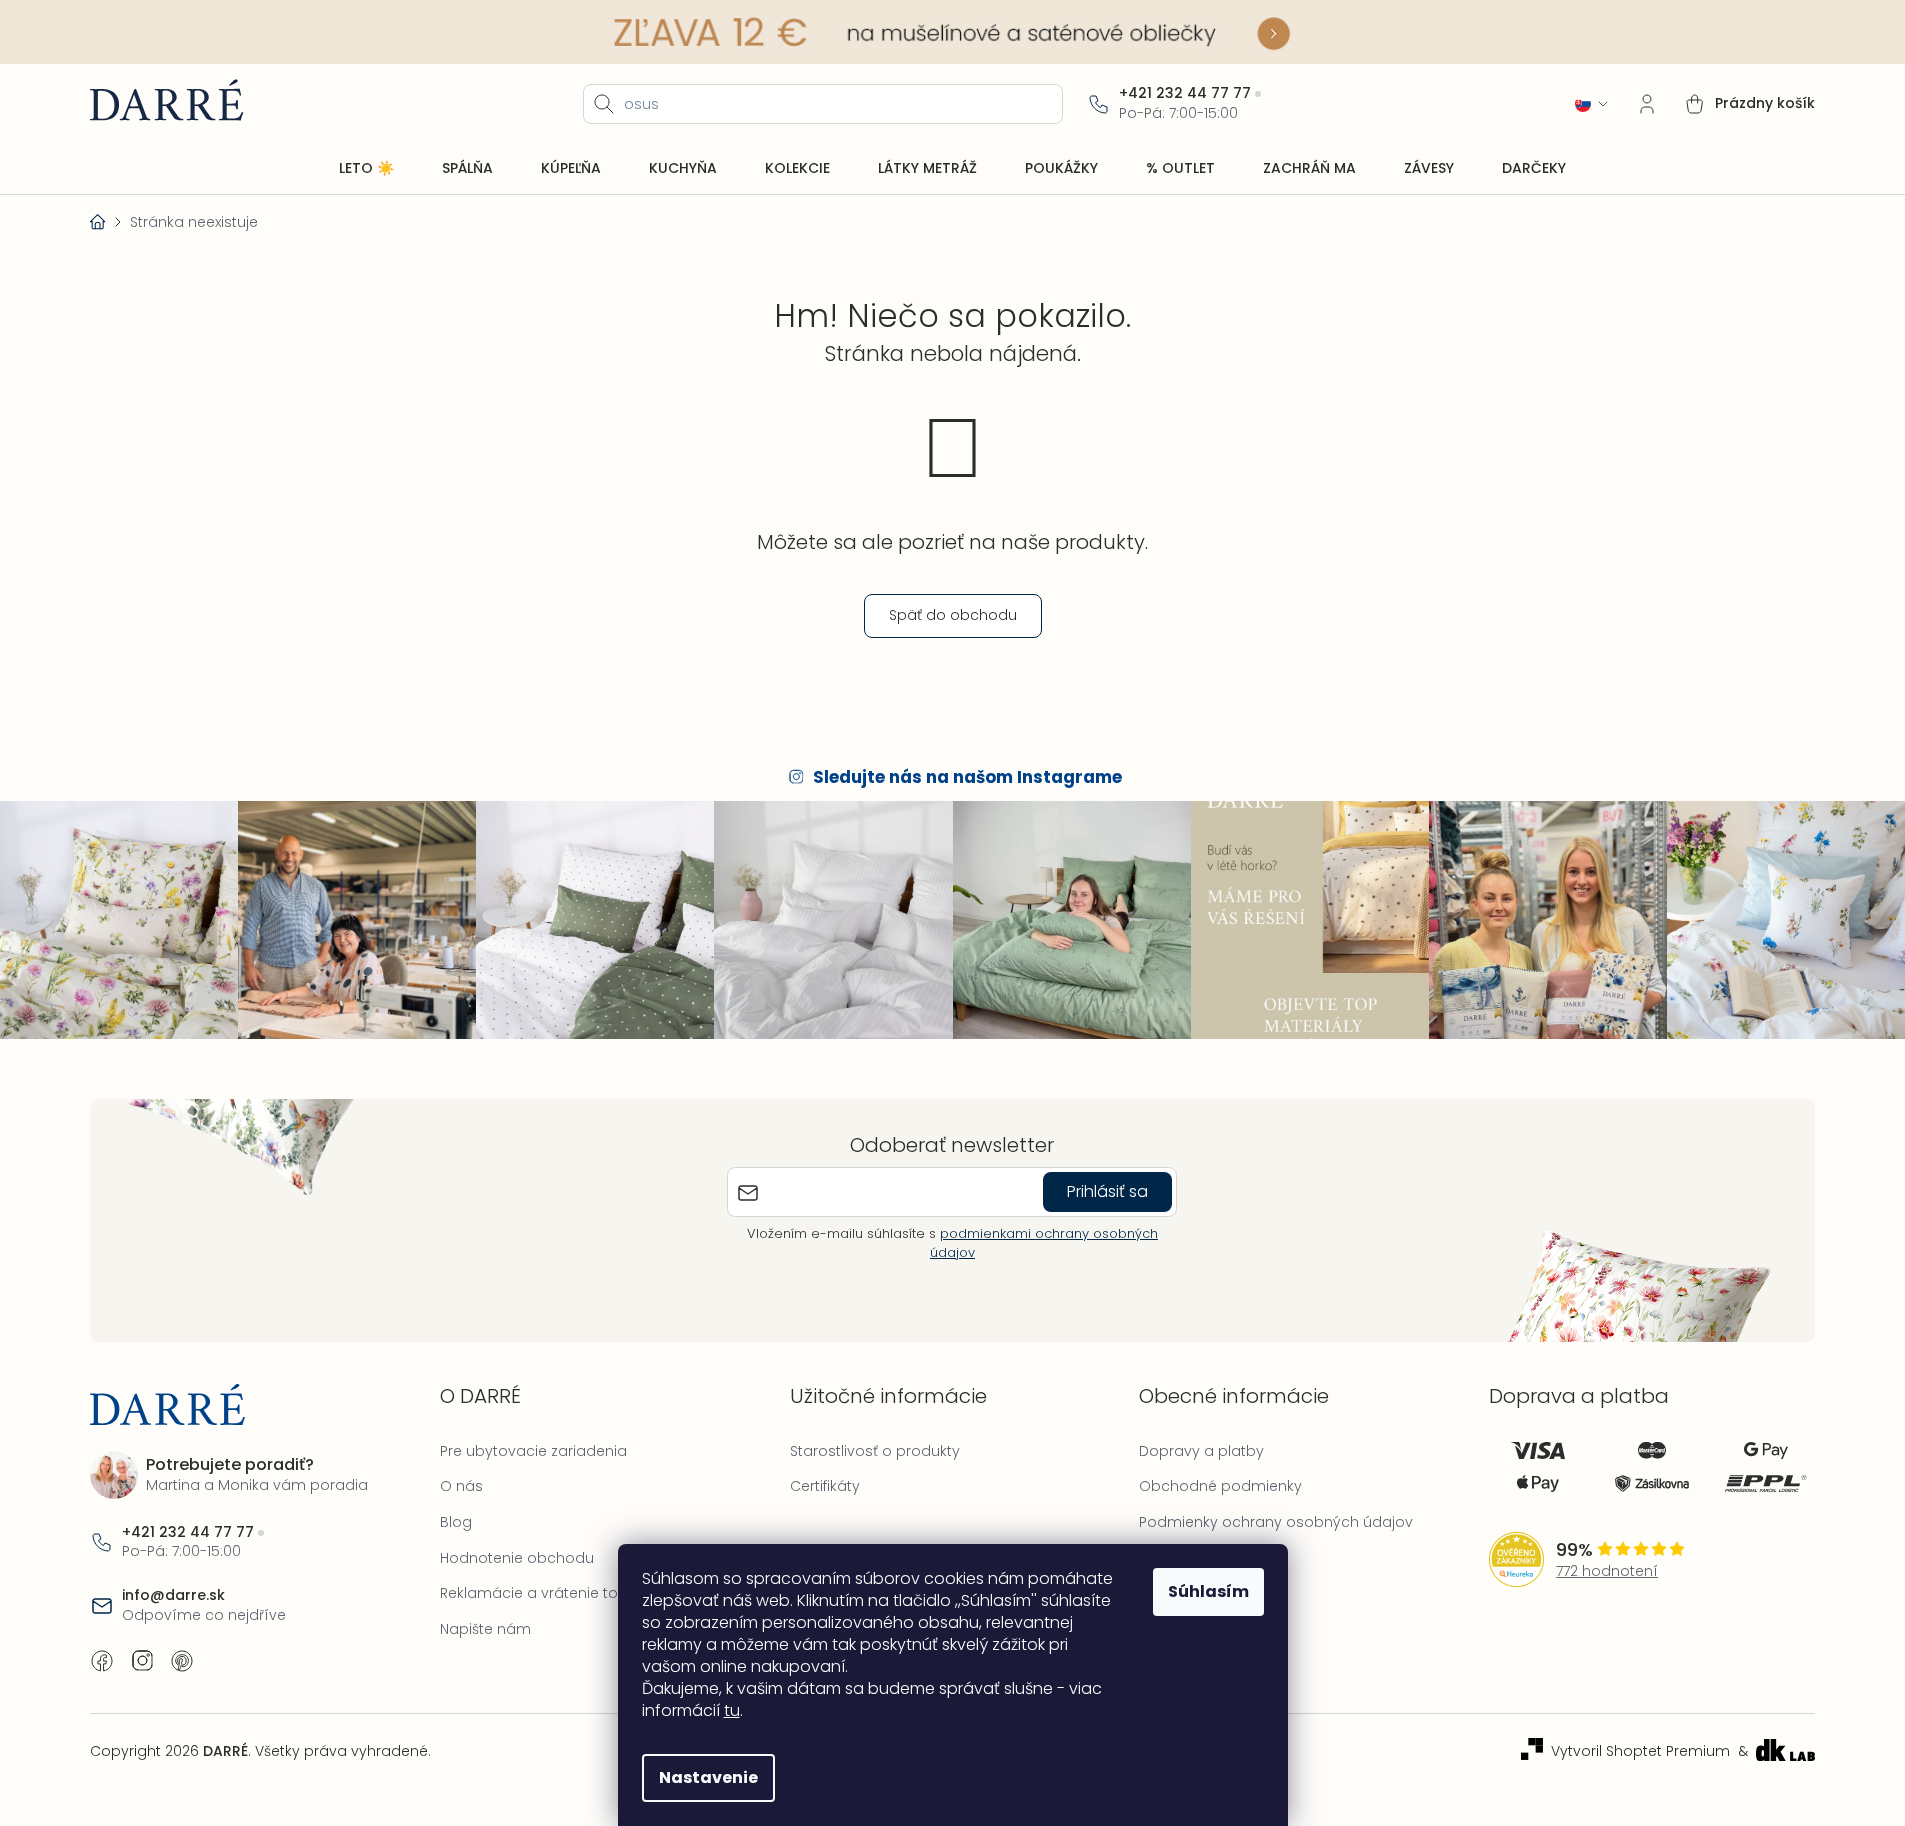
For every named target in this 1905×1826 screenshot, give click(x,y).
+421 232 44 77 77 (1185, 93)
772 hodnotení (1607, 1571)
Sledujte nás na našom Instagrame (967, 777)
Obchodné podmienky (1220, 1486)
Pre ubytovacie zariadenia (533, 1451)
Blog (456, 1522)
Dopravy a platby (1201, 1451)
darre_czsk (142, 1661)
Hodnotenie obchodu (517, 1558)
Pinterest (182, 1661)
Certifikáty (825, 1486)
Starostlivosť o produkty (875, 1451)
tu (732, 1710)
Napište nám (485, 1629)
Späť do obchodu (953, 615)
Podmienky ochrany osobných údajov (1276, 1522)
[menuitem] (366, 169)
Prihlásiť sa (1107, 1191)
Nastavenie (708, 1777)
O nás (461, 1486)
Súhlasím (1208, 1591)
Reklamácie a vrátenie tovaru (545, 1593)
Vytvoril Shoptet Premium (1640, 1751)
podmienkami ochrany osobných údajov (1044, 1242)
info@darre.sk (173, 1595)
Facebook (102, 1661)
